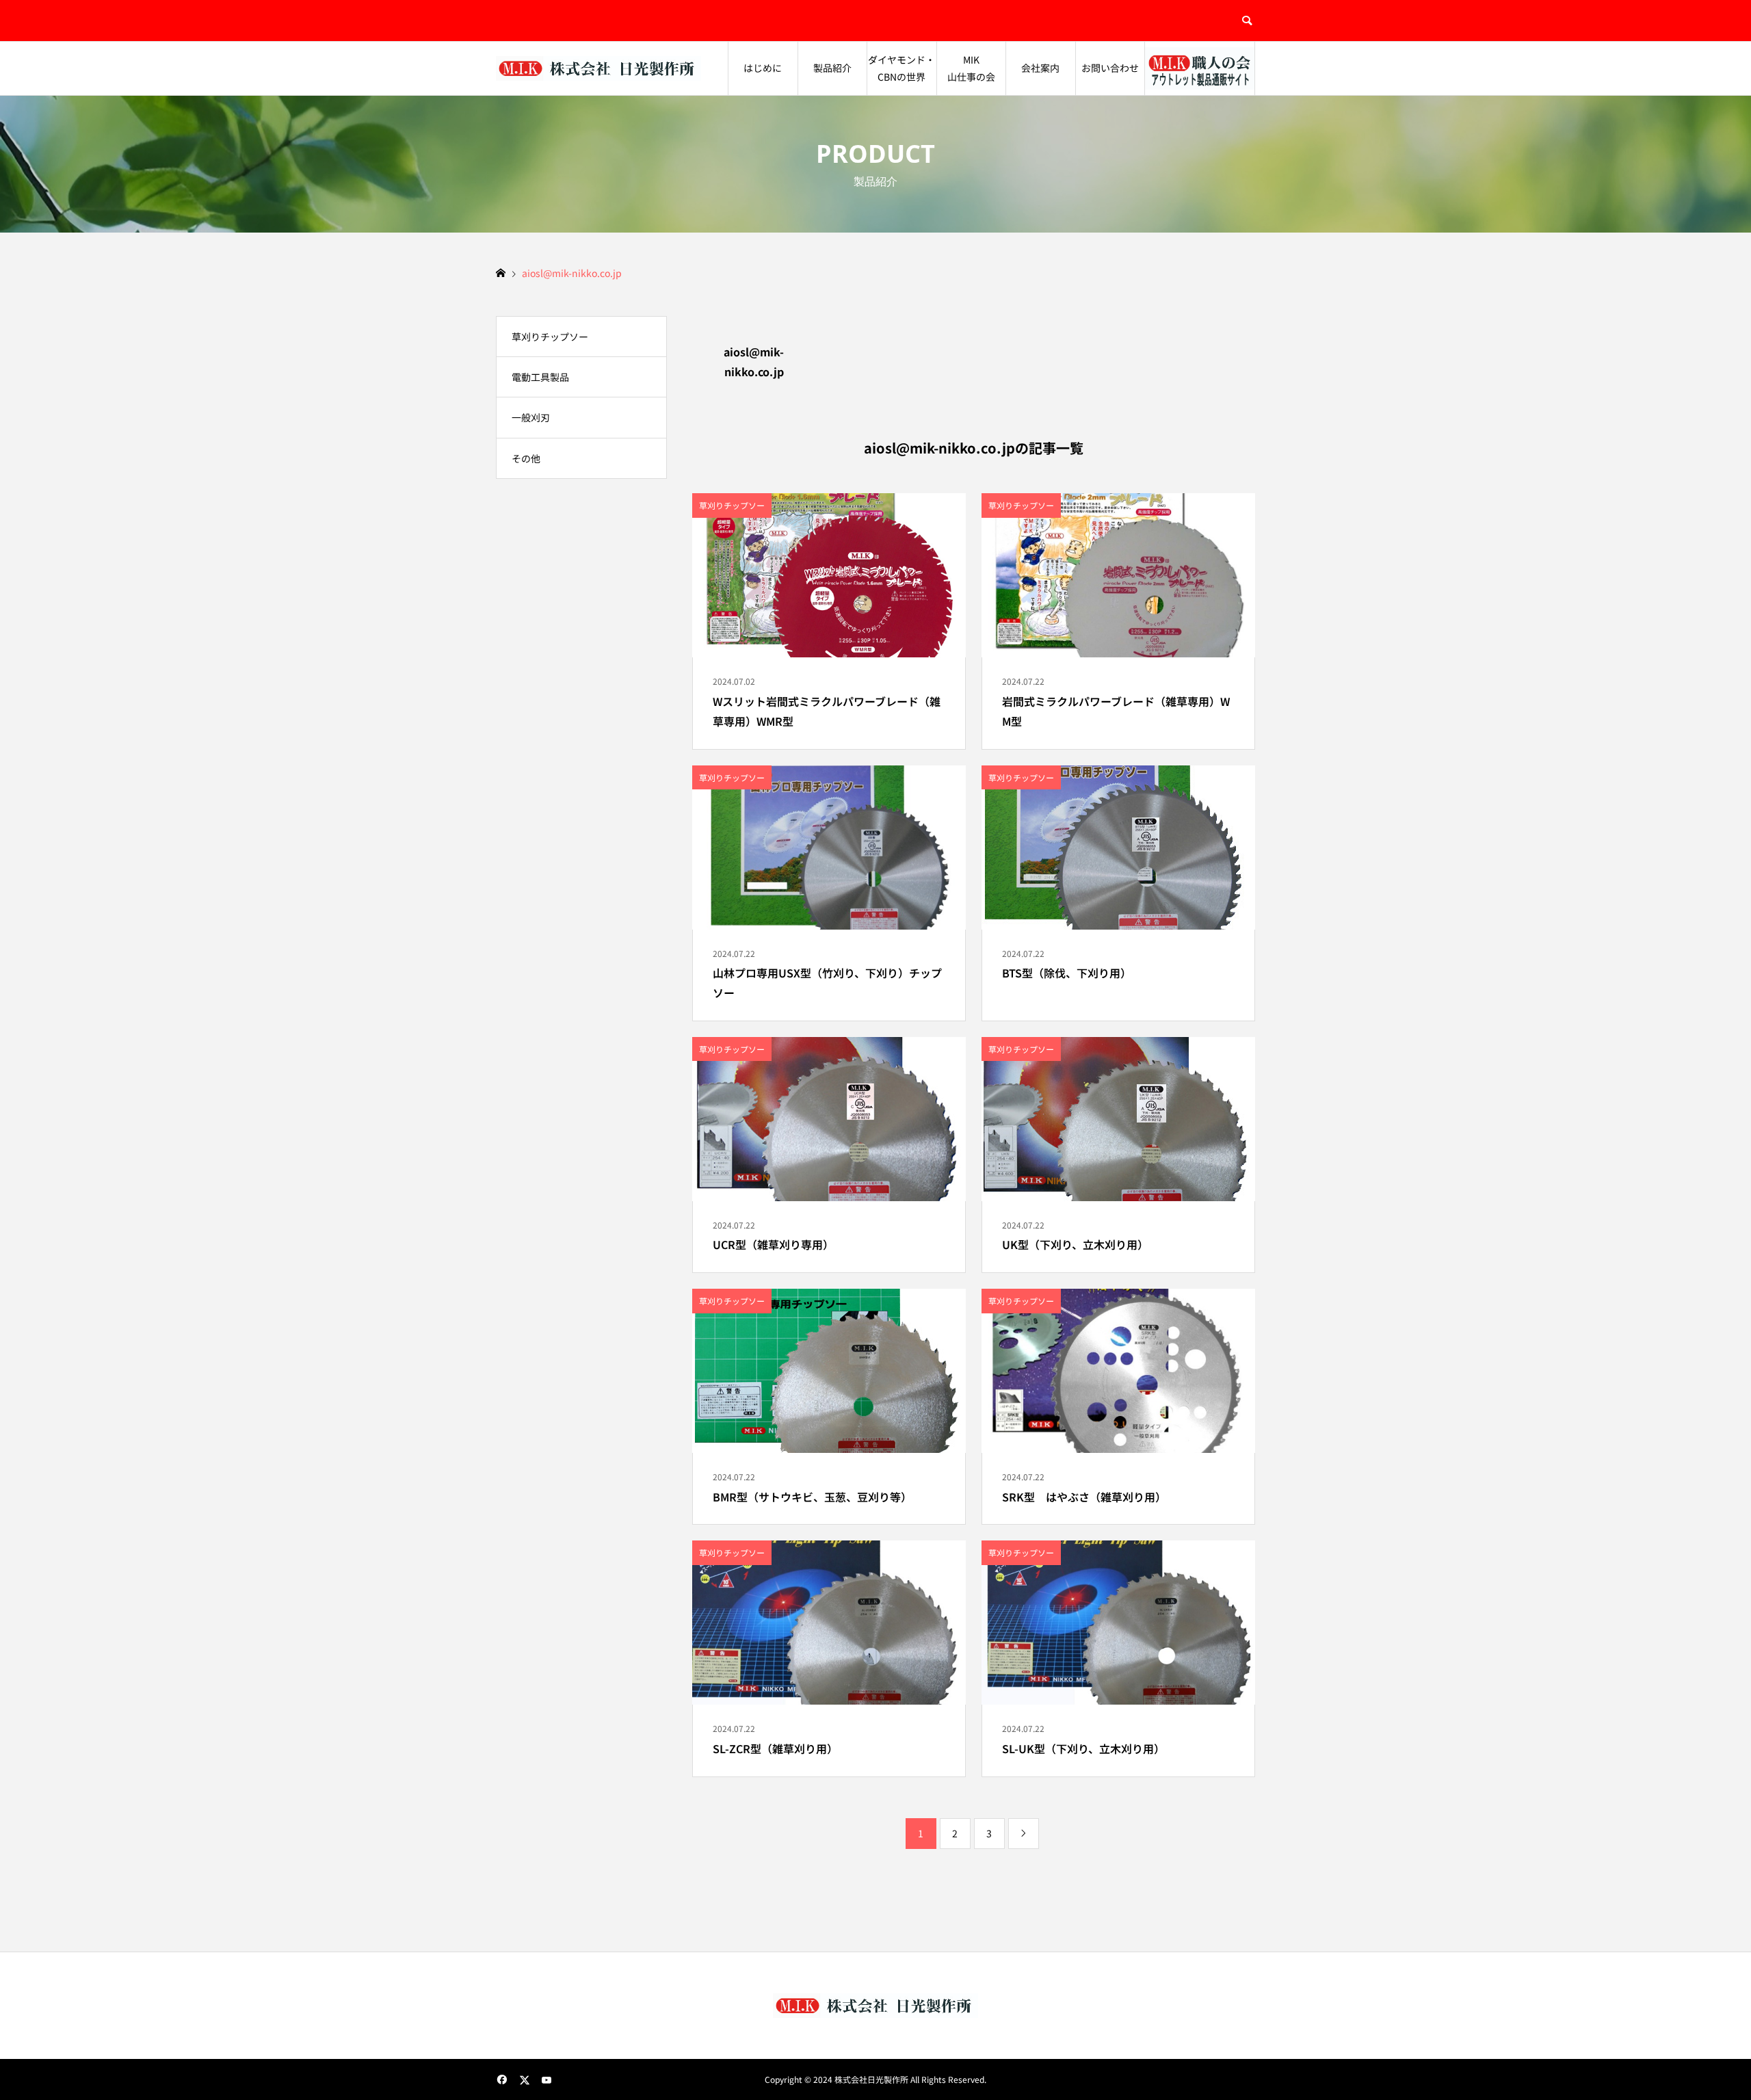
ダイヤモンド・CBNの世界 (901, 68)
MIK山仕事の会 (971, 68)
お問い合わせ (1110, 68)
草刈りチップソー (550, 337)
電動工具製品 (540, 377)
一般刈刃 (531, 417)
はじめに (763, 68)
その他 (526, 458)
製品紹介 (832, 68)
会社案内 (1040, 68)
